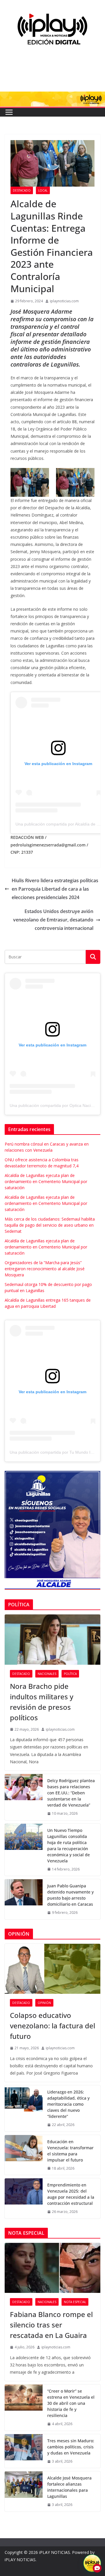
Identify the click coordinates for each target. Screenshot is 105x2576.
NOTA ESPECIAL (75, 2302)
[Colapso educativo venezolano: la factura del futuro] (52, 1969)
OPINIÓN (44, 2003)
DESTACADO (22, 190)
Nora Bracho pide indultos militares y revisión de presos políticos (42, 1702)
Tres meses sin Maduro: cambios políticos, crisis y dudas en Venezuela (71, 2447)
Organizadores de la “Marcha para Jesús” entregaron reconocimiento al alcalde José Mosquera (45, 1269)
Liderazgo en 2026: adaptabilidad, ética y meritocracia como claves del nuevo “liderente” (68, 2104)
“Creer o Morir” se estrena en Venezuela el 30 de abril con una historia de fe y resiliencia (71, 2403)
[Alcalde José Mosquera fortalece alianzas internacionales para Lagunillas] (24, 2491)
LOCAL (43, 190)
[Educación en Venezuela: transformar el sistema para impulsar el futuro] (24, 2155)
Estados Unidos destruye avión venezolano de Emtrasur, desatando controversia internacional (53, 920)
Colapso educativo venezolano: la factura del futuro (52, 2026)
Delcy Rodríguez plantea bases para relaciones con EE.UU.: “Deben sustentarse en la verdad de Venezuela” (71, 1793)
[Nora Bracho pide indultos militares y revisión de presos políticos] (52, 1639)
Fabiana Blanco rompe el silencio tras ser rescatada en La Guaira (51, 2325)
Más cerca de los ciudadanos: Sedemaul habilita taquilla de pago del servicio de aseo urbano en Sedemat (50, 1225)
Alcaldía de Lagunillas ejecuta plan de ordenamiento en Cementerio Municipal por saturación (46, 1181)
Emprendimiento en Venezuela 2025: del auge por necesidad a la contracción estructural (71, 2194)
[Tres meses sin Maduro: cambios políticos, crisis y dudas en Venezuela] (24, 2451)
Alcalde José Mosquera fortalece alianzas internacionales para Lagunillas (69, 2487)
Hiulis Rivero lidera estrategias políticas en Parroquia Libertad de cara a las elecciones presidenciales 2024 (55, 889)
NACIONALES (47, 1674)
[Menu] (9, 112)
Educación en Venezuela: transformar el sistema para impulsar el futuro (70, 2151)
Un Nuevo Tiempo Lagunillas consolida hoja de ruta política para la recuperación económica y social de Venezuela (69, 1846)
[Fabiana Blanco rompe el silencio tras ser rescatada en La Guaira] (52, 2268)
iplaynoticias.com (64, 301)
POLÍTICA (70, 1674)
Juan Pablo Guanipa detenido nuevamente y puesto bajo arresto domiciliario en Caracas (70, 1895)
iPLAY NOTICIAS (55, 2552)
